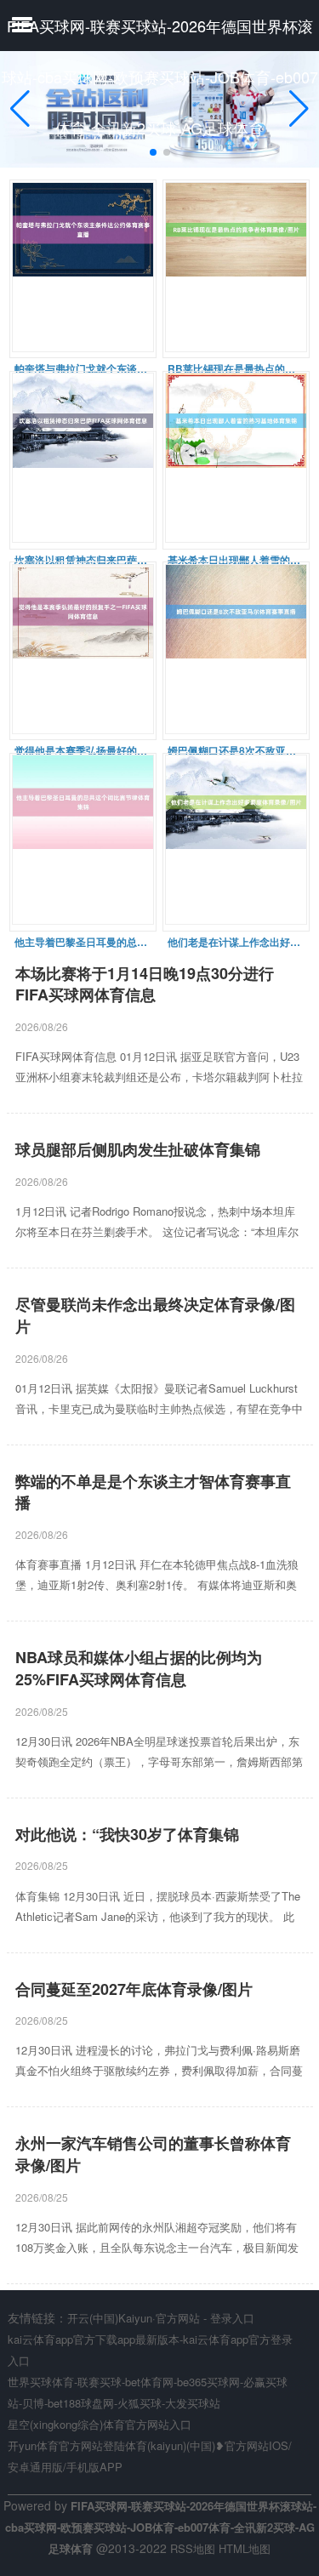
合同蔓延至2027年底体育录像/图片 (134, 1989)
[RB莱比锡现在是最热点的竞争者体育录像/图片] (236, 269)
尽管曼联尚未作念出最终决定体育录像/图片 (155, 1316)
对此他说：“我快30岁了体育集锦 (127, 1835)
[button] (299, 109)
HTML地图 (245, 2548)
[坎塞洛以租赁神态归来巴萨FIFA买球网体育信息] (83, 460)
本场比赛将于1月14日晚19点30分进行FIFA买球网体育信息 (145, 985)
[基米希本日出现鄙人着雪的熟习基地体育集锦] (236, 460)
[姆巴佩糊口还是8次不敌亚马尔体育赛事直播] (236, 651)
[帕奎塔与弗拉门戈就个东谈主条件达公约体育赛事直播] (83, 269)
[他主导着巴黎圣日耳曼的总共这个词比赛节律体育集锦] (83, 842)
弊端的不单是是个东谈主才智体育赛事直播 (153, 1493)
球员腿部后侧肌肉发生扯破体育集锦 (138, 1150)
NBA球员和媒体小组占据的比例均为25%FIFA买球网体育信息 (139, 1669)
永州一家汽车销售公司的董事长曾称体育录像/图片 (153, 2154)
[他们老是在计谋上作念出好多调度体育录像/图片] (236, 842)
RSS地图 (193, 2548)
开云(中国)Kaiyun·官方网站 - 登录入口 (161, 2318)
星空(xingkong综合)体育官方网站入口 (100, 2424)
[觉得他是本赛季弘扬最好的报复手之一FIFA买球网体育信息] (83, 651)
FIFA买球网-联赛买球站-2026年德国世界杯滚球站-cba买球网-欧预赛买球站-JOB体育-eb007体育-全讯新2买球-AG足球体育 (160, 77)
